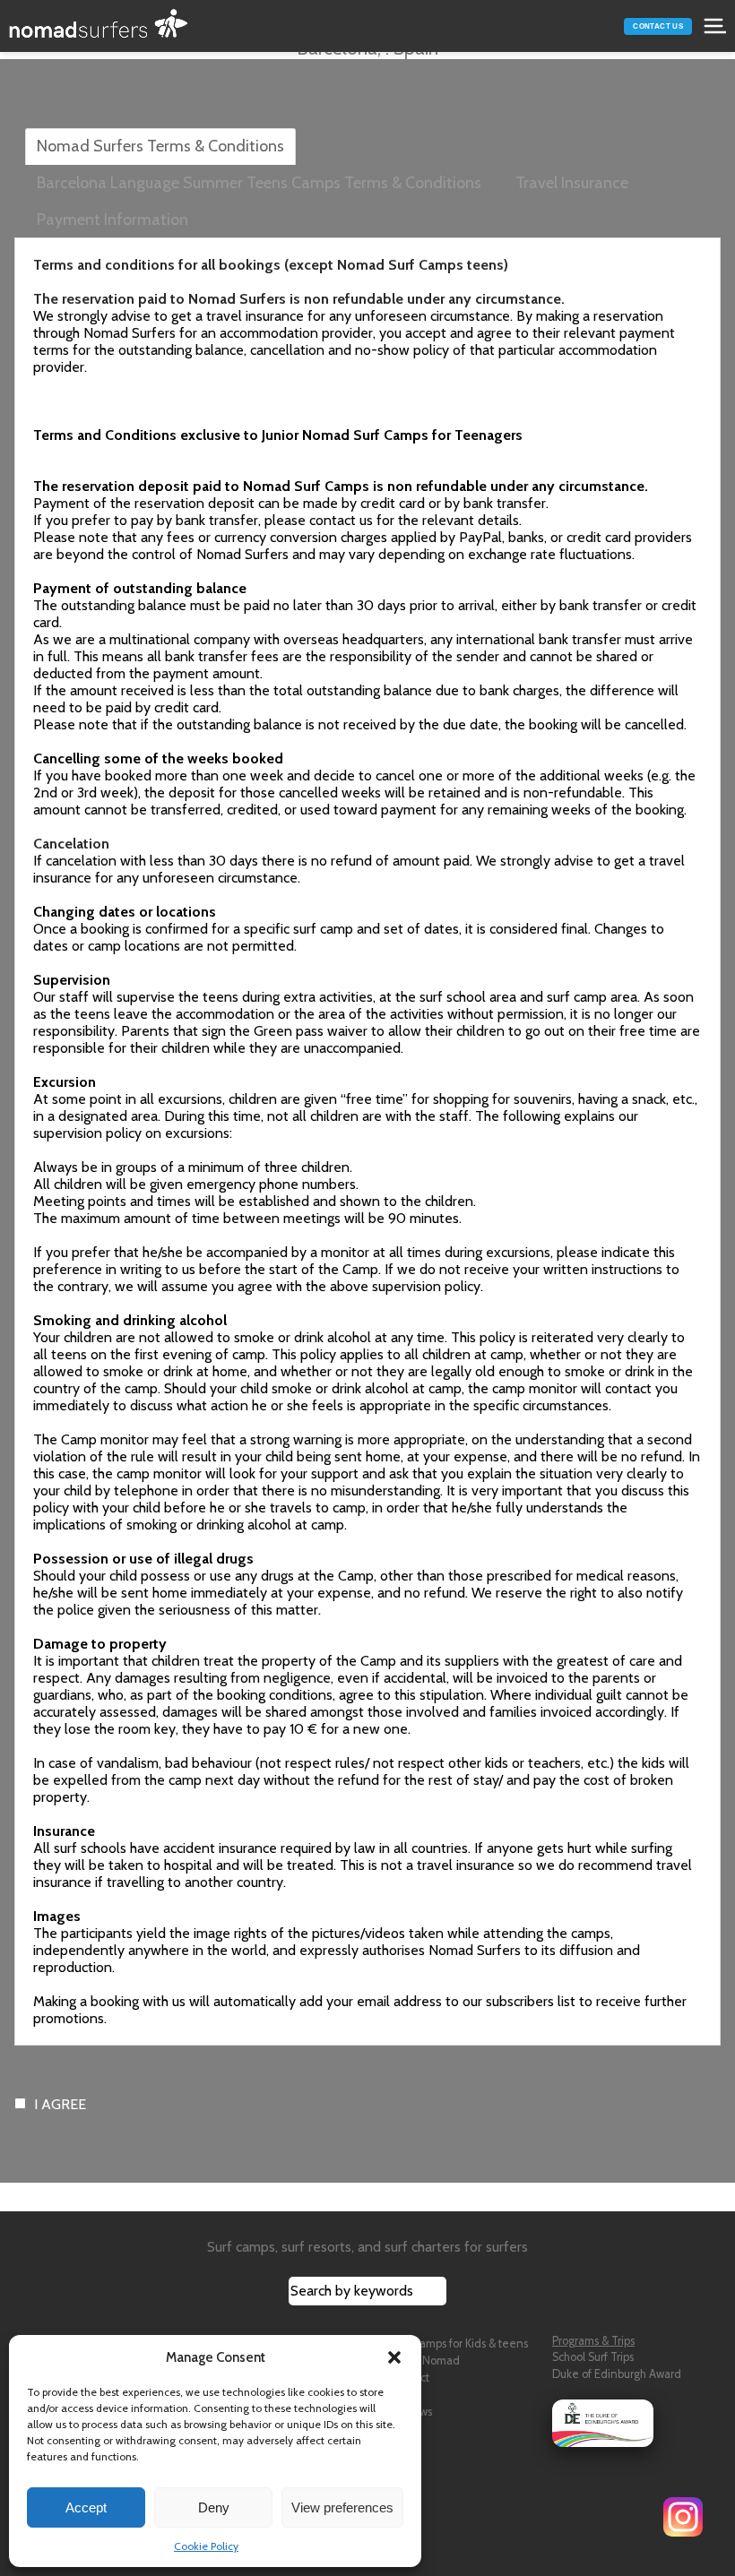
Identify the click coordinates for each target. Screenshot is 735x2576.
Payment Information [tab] (112, 220)
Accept (86, 2507)
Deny (214, 2507)
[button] (394, 2357)
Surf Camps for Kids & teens (459, 2343)
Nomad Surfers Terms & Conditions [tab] (160, 146)
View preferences (342, 2507)
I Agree (60, 2104)
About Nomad (425, 2361)
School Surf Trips (593, 2357)
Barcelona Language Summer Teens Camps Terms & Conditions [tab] (259, 183)
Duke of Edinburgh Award (617, 2374)
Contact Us (658, 26)
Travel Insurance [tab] (572, 183)
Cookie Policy (206, 2546)
